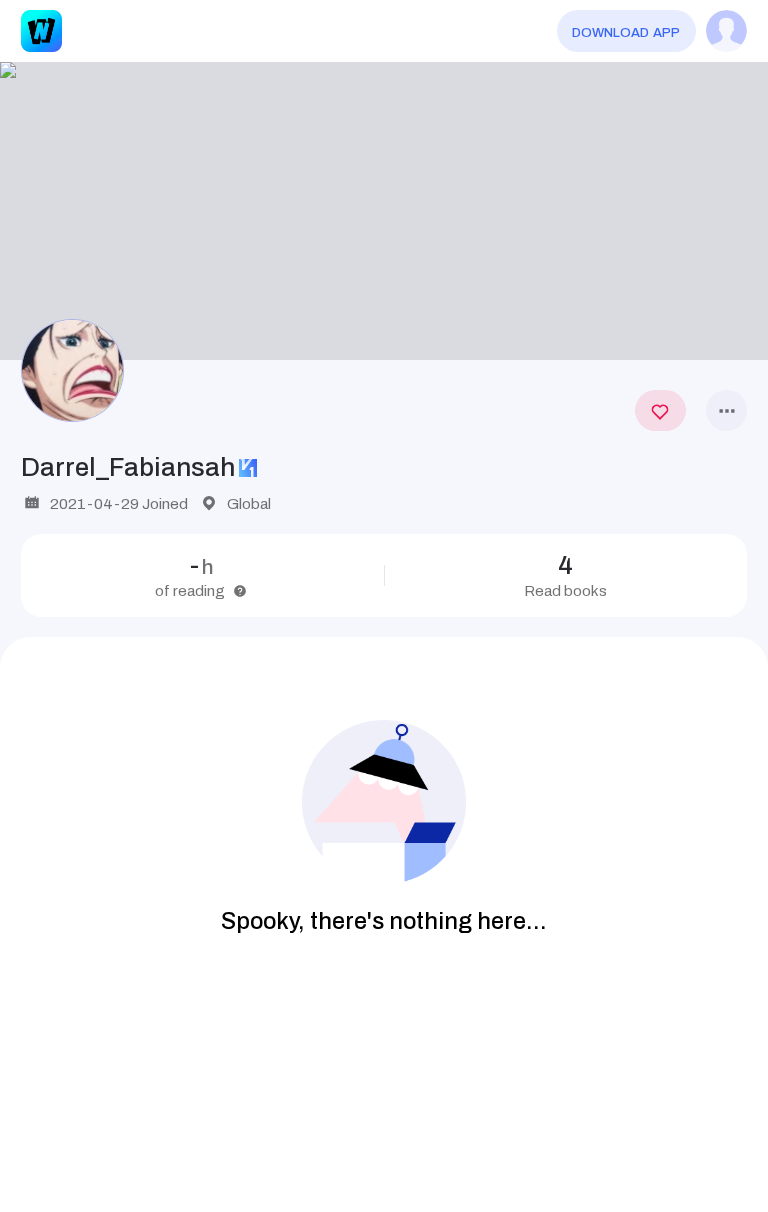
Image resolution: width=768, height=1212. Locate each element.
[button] (384, 211)
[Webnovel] (41, 30)
